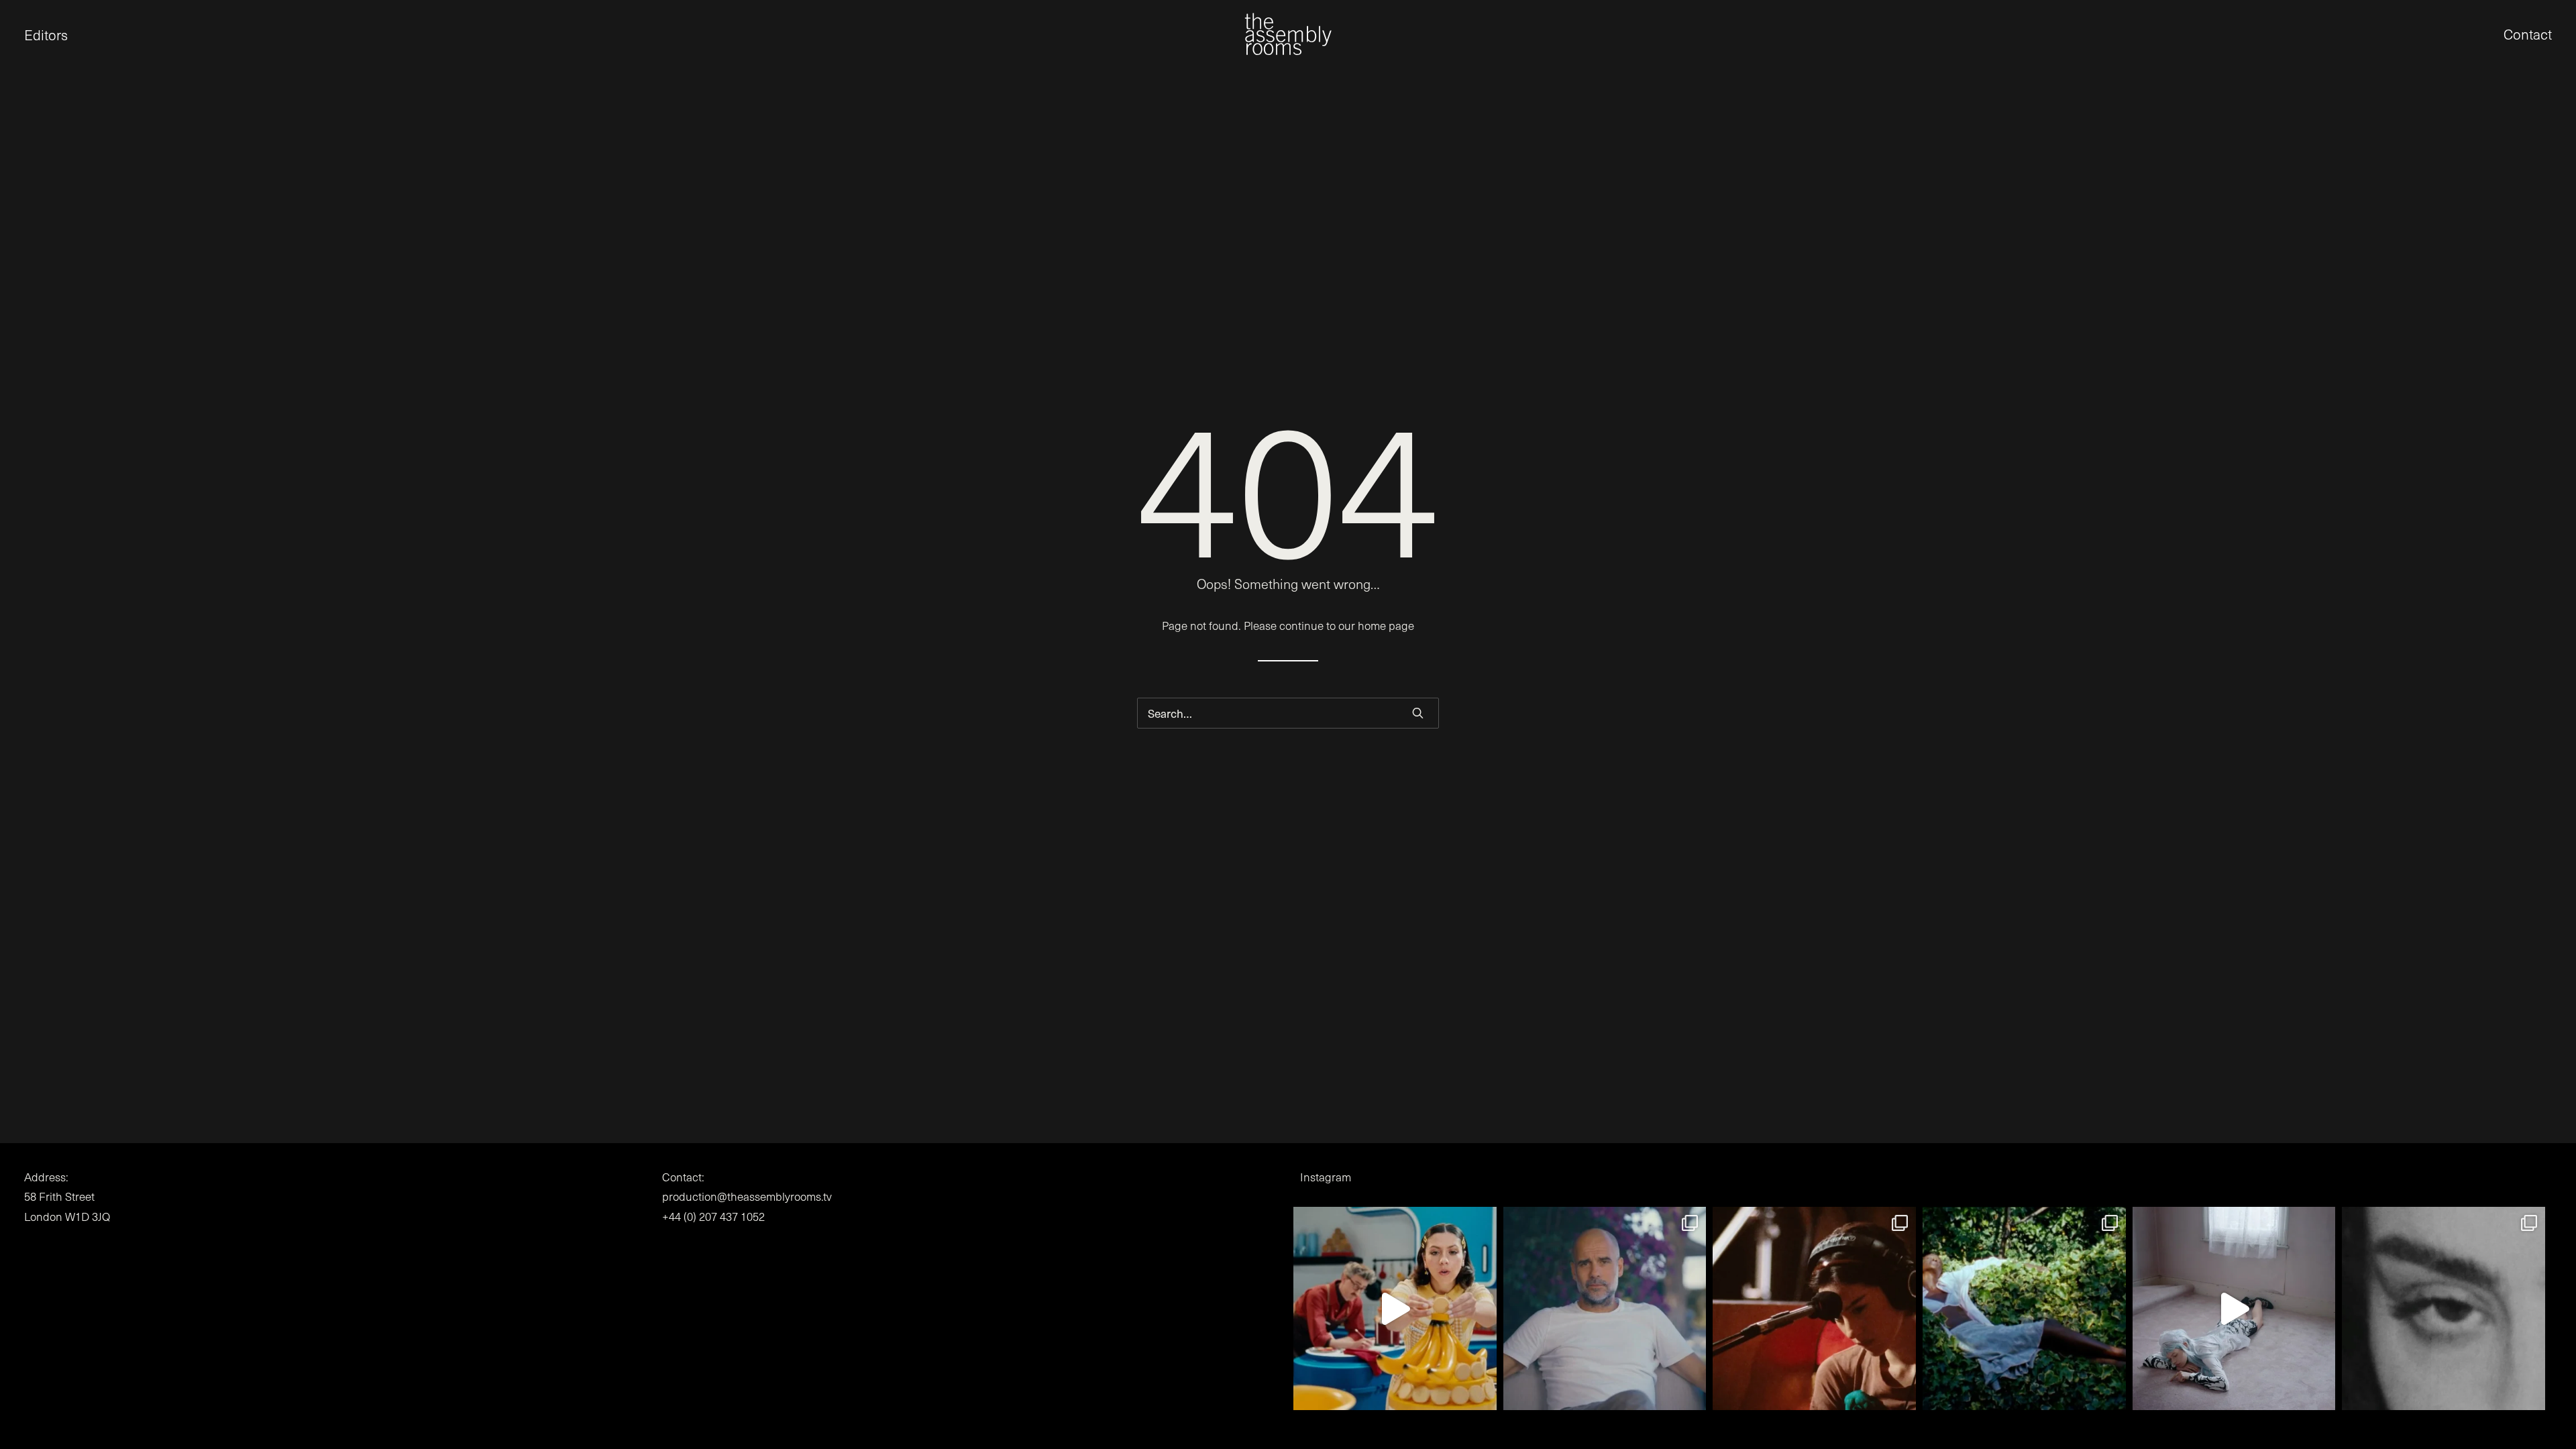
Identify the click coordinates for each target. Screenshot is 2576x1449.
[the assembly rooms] (1288, 34)
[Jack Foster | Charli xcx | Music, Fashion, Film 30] (2444, 1308)
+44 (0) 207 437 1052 (713, 1217)
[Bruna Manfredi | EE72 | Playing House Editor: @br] (2024, 1308)
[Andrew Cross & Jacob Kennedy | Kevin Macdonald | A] (1605, 1308)
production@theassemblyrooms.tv (747, 1196)
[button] (24, 34)
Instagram (1326, 1177)
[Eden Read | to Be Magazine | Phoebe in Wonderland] (2234, 1308)
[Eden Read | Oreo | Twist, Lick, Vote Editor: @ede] (1395, 1308)
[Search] (1288, 713)
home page (1386, 626)
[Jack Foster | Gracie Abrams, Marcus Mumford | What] (1814, 1308)
